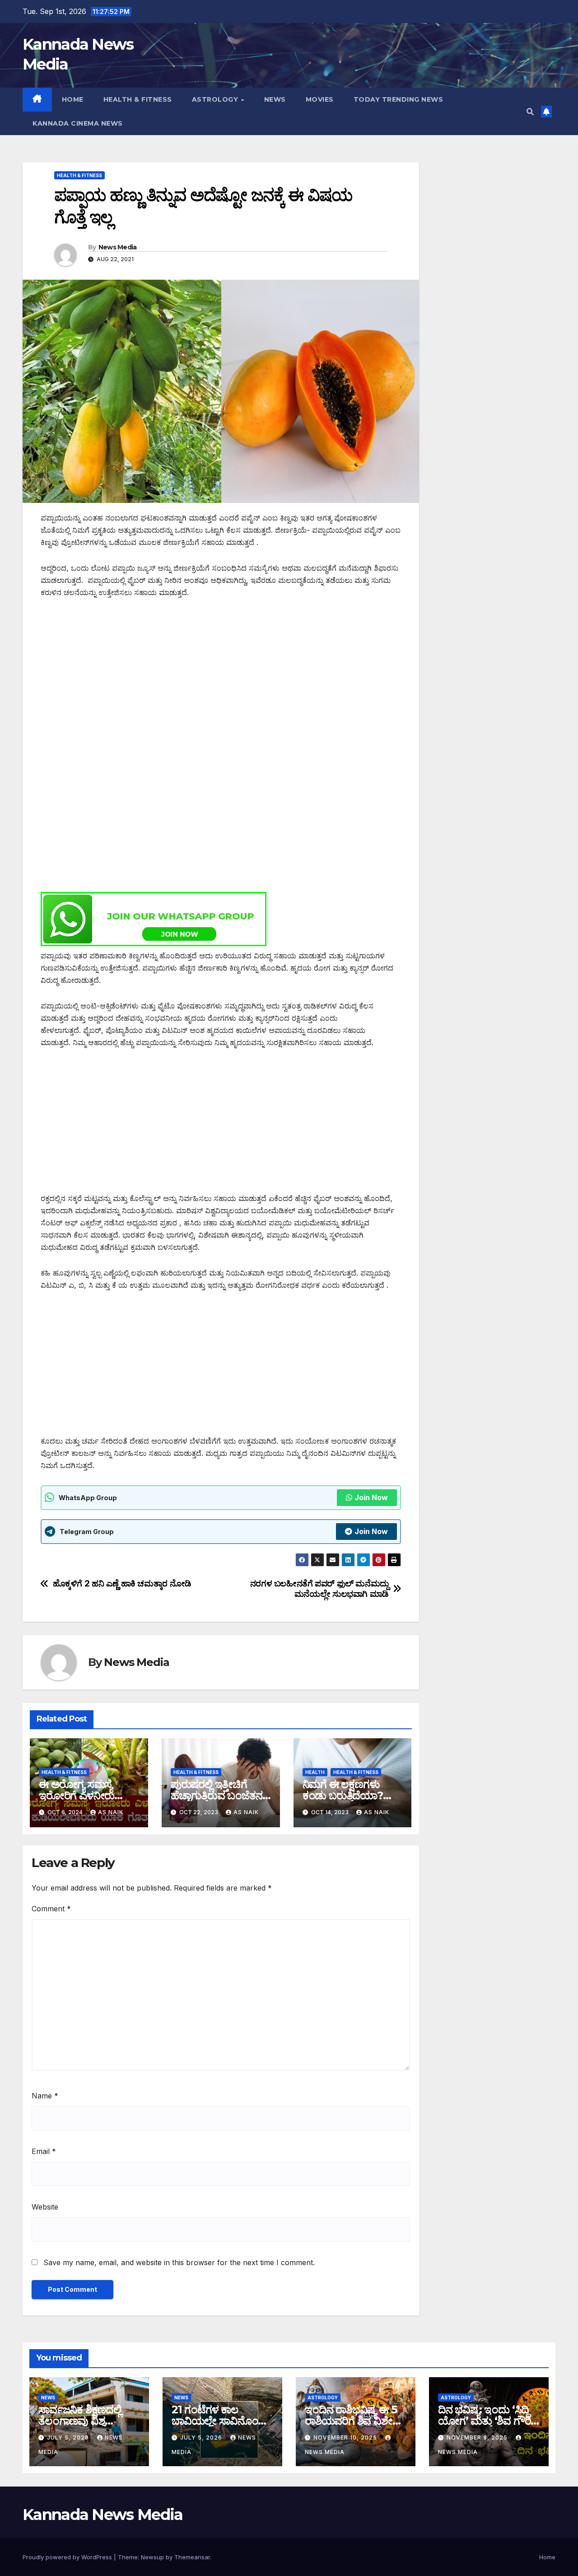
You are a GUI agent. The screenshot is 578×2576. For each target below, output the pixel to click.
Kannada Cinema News (78, 123)
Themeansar (192, 2557)
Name (45, 2096)
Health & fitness (138, 99)
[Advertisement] (221, 676)
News (275, 99)
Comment (51, 1909)
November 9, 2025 (478, 2438)
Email (44, 2151)
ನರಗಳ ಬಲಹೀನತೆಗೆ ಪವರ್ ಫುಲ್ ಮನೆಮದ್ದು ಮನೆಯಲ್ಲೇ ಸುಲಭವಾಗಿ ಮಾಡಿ (319, 1589)
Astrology (216, 99)
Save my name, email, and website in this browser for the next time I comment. (179, 2262)
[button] (530, 112)
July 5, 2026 (69, 2438)
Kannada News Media (103, 2515)
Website (45, 2207)
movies (320, 99)
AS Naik (111, 1812)
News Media (118, 247)
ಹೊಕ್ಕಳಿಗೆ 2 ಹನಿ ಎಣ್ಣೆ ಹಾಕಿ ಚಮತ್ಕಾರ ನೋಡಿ (122, 1584)
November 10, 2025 (346, 2438)
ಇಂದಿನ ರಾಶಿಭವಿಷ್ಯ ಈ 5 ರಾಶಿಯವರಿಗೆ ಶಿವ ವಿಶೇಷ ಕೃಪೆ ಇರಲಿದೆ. (352, 2421)
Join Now (371, 1497)
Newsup (152, 2557)
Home (73, 99)
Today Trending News (399, 99)
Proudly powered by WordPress (68, 2557)
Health (315, 1772)
